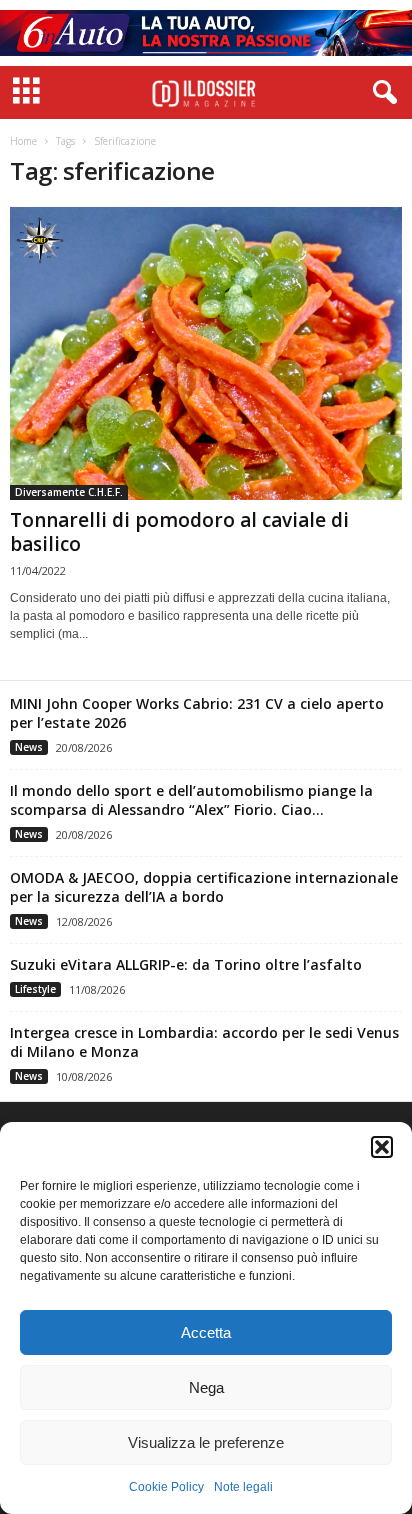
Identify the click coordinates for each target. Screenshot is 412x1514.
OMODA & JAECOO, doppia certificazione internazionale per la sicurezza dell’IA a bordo (204, 887)
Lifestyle (35, 989)
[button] (382, 1147)
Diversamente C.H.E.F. (69, 492)
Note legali (243, 1487)
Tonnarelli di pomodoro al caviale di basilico (179, 532)
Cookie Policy (166, 1487)
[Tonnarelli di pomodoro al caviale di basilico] (206, 353)
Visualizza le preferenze (206, 1442)
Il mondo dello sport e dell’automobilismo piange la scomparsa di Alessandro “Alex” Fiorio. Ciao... (191, 800)
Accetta (206, 1332)
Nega (206, 1387)
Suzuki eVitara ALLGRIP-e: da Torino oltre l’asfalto (186, 964)
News (29, 747)
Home (23, 141)
